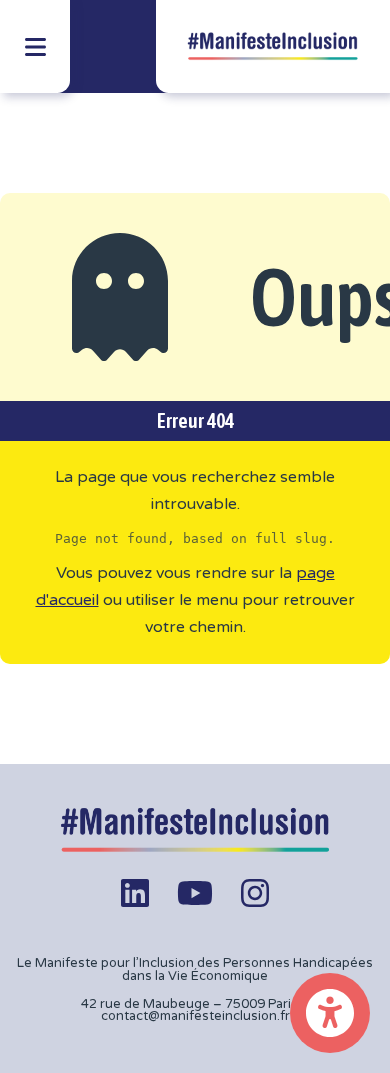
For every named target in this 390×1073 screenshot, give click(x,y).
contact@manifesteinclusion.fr (195, 1016)
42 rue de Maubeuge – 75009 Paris (189, 1004)
